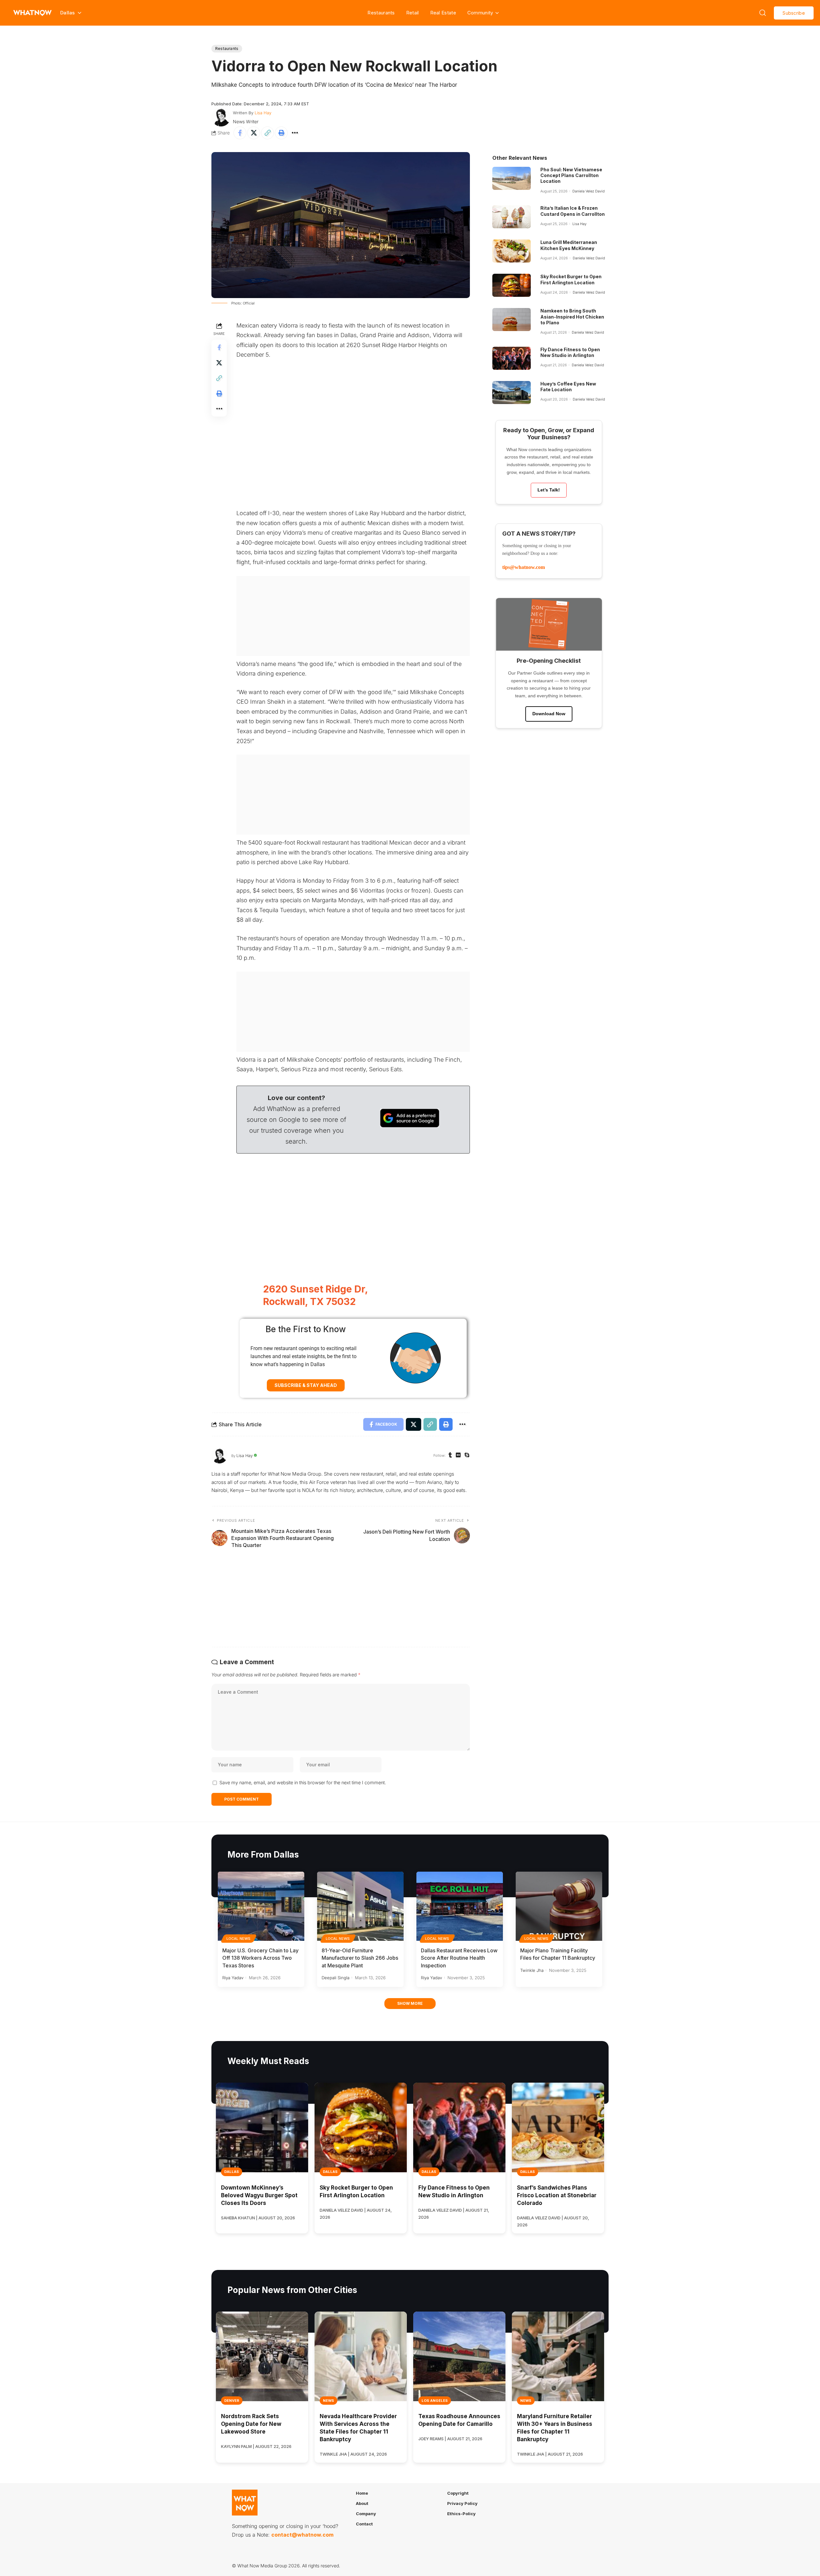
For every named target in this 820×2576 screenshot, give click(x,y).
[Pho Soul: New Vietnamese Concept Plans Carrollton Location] (512, 178)
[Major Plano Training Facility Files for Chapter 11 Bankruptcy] (559, 1906)
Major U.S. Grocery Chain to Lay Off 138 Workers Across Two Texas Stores (260, 1958)
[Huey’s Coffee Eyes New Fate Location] (512, 393)
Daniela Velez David (589, 191)
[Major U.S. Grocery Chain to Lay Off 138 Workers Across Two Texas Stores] (261, 1906)
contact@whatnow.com (302, 2535)
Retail (413, 13)
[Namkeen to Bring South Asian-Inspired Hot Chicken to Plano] (512, 320)
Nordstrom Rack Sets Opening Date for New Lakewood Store (251, 2424)
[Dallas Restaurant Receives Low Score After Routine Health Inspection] (460, 1906)
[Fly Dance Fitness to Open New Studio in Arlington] (512, 358)
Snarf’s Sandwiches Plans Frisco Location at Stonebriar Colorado (557, 2195)
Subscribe (794, 13)
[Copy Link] (267, 133)
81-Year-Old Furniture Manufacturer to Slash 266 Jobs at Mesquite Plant (360, 1958)
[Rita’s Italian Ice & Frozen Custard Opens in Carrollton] (512, 217)
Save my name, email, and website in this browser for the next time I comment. (303, 1782)
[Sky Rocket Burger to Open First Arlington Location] (512, 285)
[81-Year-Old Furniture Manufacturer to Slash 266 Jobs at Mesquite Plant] (360, 1906)
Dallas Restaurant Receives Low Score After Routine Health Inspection (459, 1958)
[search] (763, 13)
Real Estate (443, 13)
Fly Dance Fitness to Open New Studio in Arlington (570, 352)
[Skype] (467, 1456)
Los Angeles (435, 2401)
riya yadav (233, 1978)
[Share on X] (254, 133)
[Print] (281, 133)
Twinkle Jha (532, 1970)
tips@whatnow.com (524, 567)
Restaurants (381, 13)
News (328, 2401)
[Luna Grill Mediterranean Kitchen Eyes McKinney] (512, 251)
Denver (232, 2401)
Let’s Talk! (549, 490)
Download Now (549, 714)
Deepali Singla (336, 1978)
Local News (239, 1939)
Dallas (232, 2172)
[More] (295, 133)
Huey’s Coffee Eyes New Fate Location (568, 387)
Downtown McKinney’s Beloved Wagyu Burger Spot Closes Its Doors (259, 2195)
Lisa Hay (263, 113)
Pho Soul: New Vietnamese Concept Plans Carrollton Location (571, 175)
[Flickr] (458, 1456)
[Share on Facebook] (240, 133)
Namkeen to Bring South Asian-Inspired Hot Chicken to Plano (572, 316)
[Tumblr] (450, 1456)
